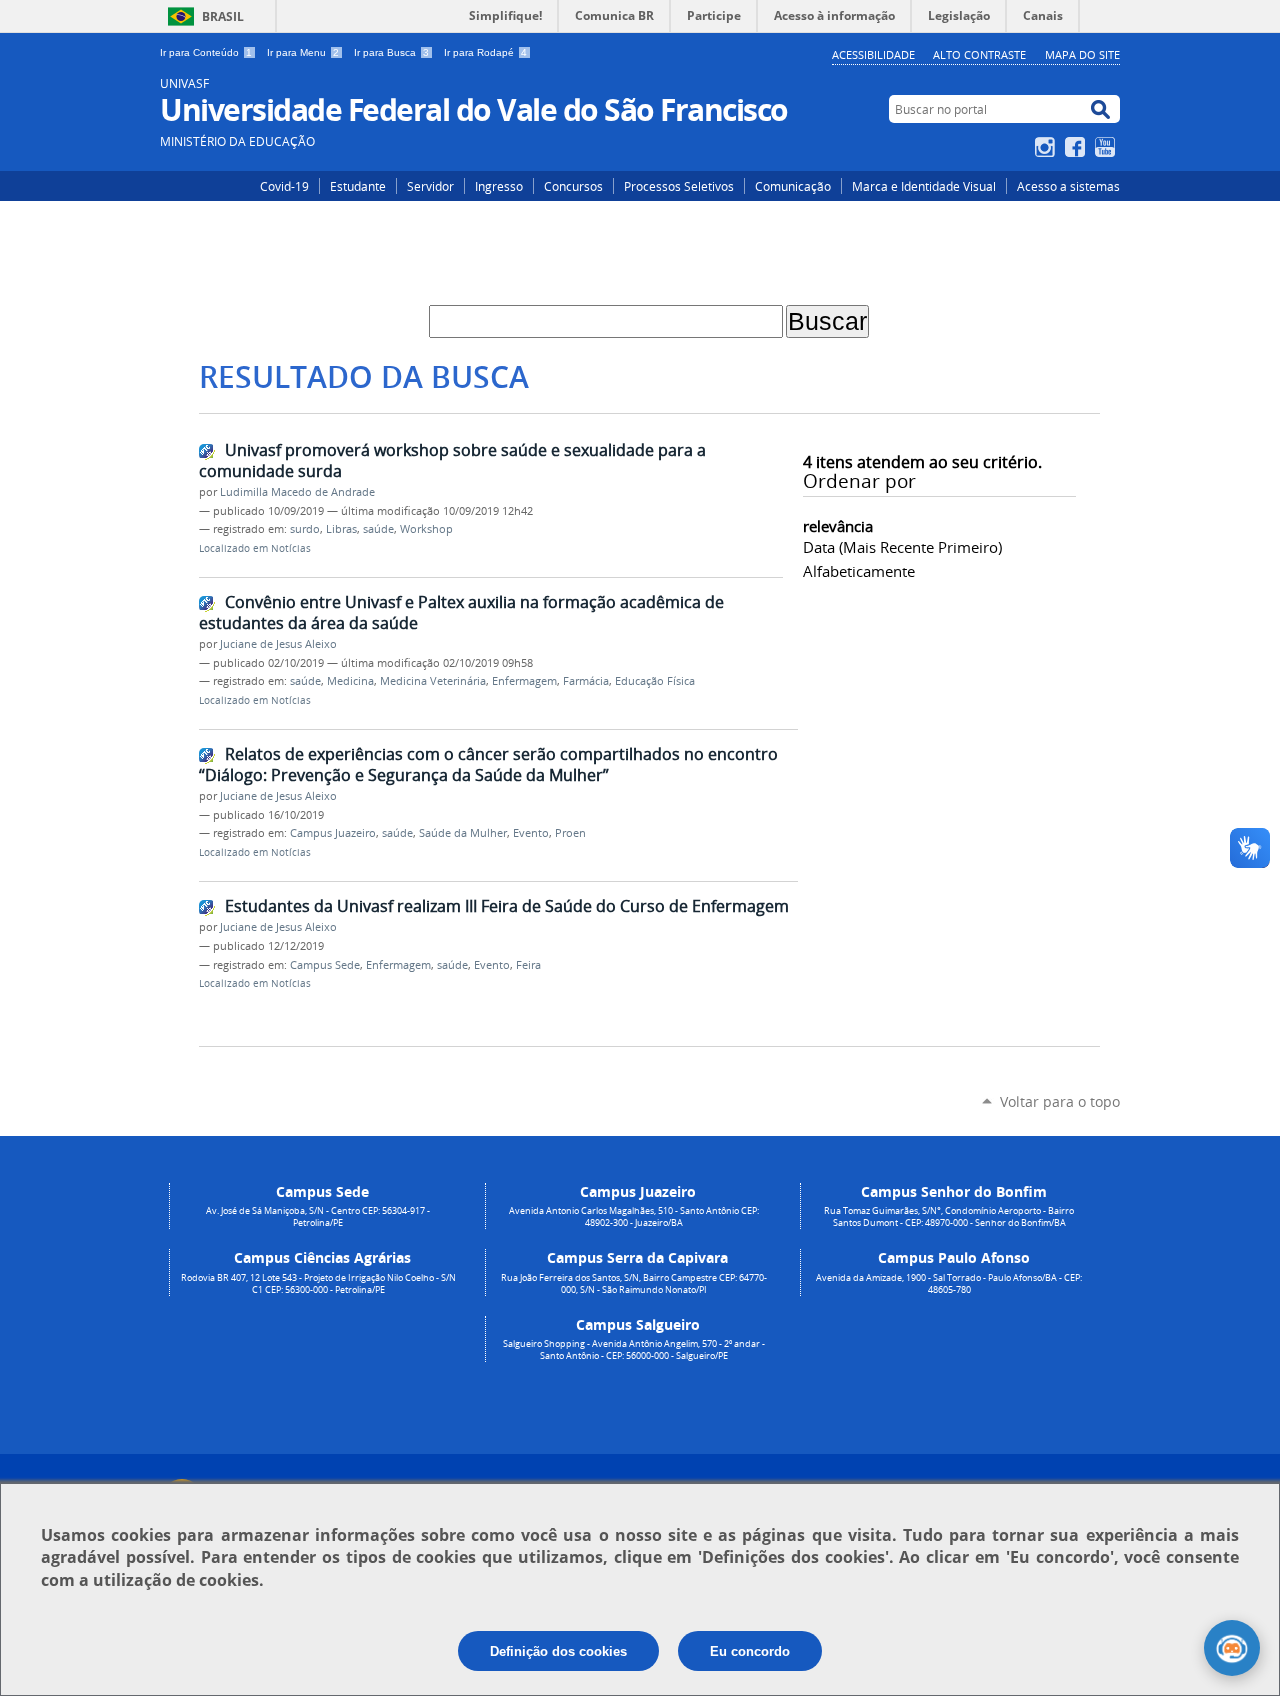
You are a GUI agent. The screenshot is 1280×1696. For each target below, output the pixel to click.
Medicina (350, 681)
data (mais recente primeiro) (902, 547)
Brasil (223, 16)
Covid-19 (284, 186)
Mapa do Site (1082, 54)
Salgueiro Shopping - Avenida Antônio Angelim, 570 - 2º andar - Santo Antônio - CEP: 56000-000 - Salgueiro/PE (634, 1350)
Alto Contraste (979, 54)
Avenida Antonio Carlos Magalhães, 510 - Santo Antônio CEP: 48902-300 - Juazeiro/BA (634, 1217)
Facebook (1077, 147)
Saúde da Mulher (463, 833)
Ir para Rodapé (485, 52)
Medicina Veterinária (433, 681)
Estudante (358, 186)
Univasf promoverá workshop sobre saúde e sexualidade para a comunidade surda (452, 460)
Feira (528, 965)
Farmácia (586, 681)
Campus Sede (325, 965)
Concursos (573, 186)
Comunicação (793, 186)
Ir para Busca (391, 52)
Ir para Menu (303, 52)
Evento (531, 833)
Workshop (426, 529)
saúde (378, 529)
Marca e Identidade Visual (924, 186)
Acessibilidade (873, 54)
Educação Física (655, 681)
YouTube (1107, 147)
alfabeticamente (859, 571)
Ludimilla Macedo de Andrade (297, 492)
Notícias (291, 548)
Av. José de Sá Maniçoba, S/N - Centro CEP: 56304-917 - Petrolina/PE (318, 1217)
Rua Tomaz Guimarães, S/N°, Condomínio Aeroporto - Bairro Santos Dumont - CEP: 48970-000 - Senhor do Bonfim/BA (949, 1217)
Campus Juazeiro (333, 833)
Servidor (430, 186)
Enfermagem (524, 681)
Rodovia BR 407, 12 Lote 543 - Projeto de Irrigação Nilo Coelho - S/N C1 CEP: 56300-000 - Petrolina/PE (318, 1284)
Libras (341, 529)
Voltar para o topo (1060, 1101)
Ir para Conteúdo (206, 52)
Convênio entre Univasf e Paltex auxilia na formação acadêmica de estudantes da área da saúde (461, 612)
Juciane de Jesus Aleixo (278, 644)
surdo (305, 529)
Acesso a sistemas (1068, 186)
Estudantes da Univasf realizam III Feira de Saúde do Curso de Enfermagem (507, 906)
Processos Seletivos (679, 186)
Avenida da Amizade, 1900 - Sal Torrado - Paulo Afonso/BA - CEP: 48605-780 (949, 1284)
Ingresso (499, 186)
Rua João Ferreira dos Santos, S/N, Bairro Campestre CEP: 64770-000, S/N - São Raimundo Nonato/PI (634, 1284)
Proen (570, 833)
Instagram (1047, 147)
